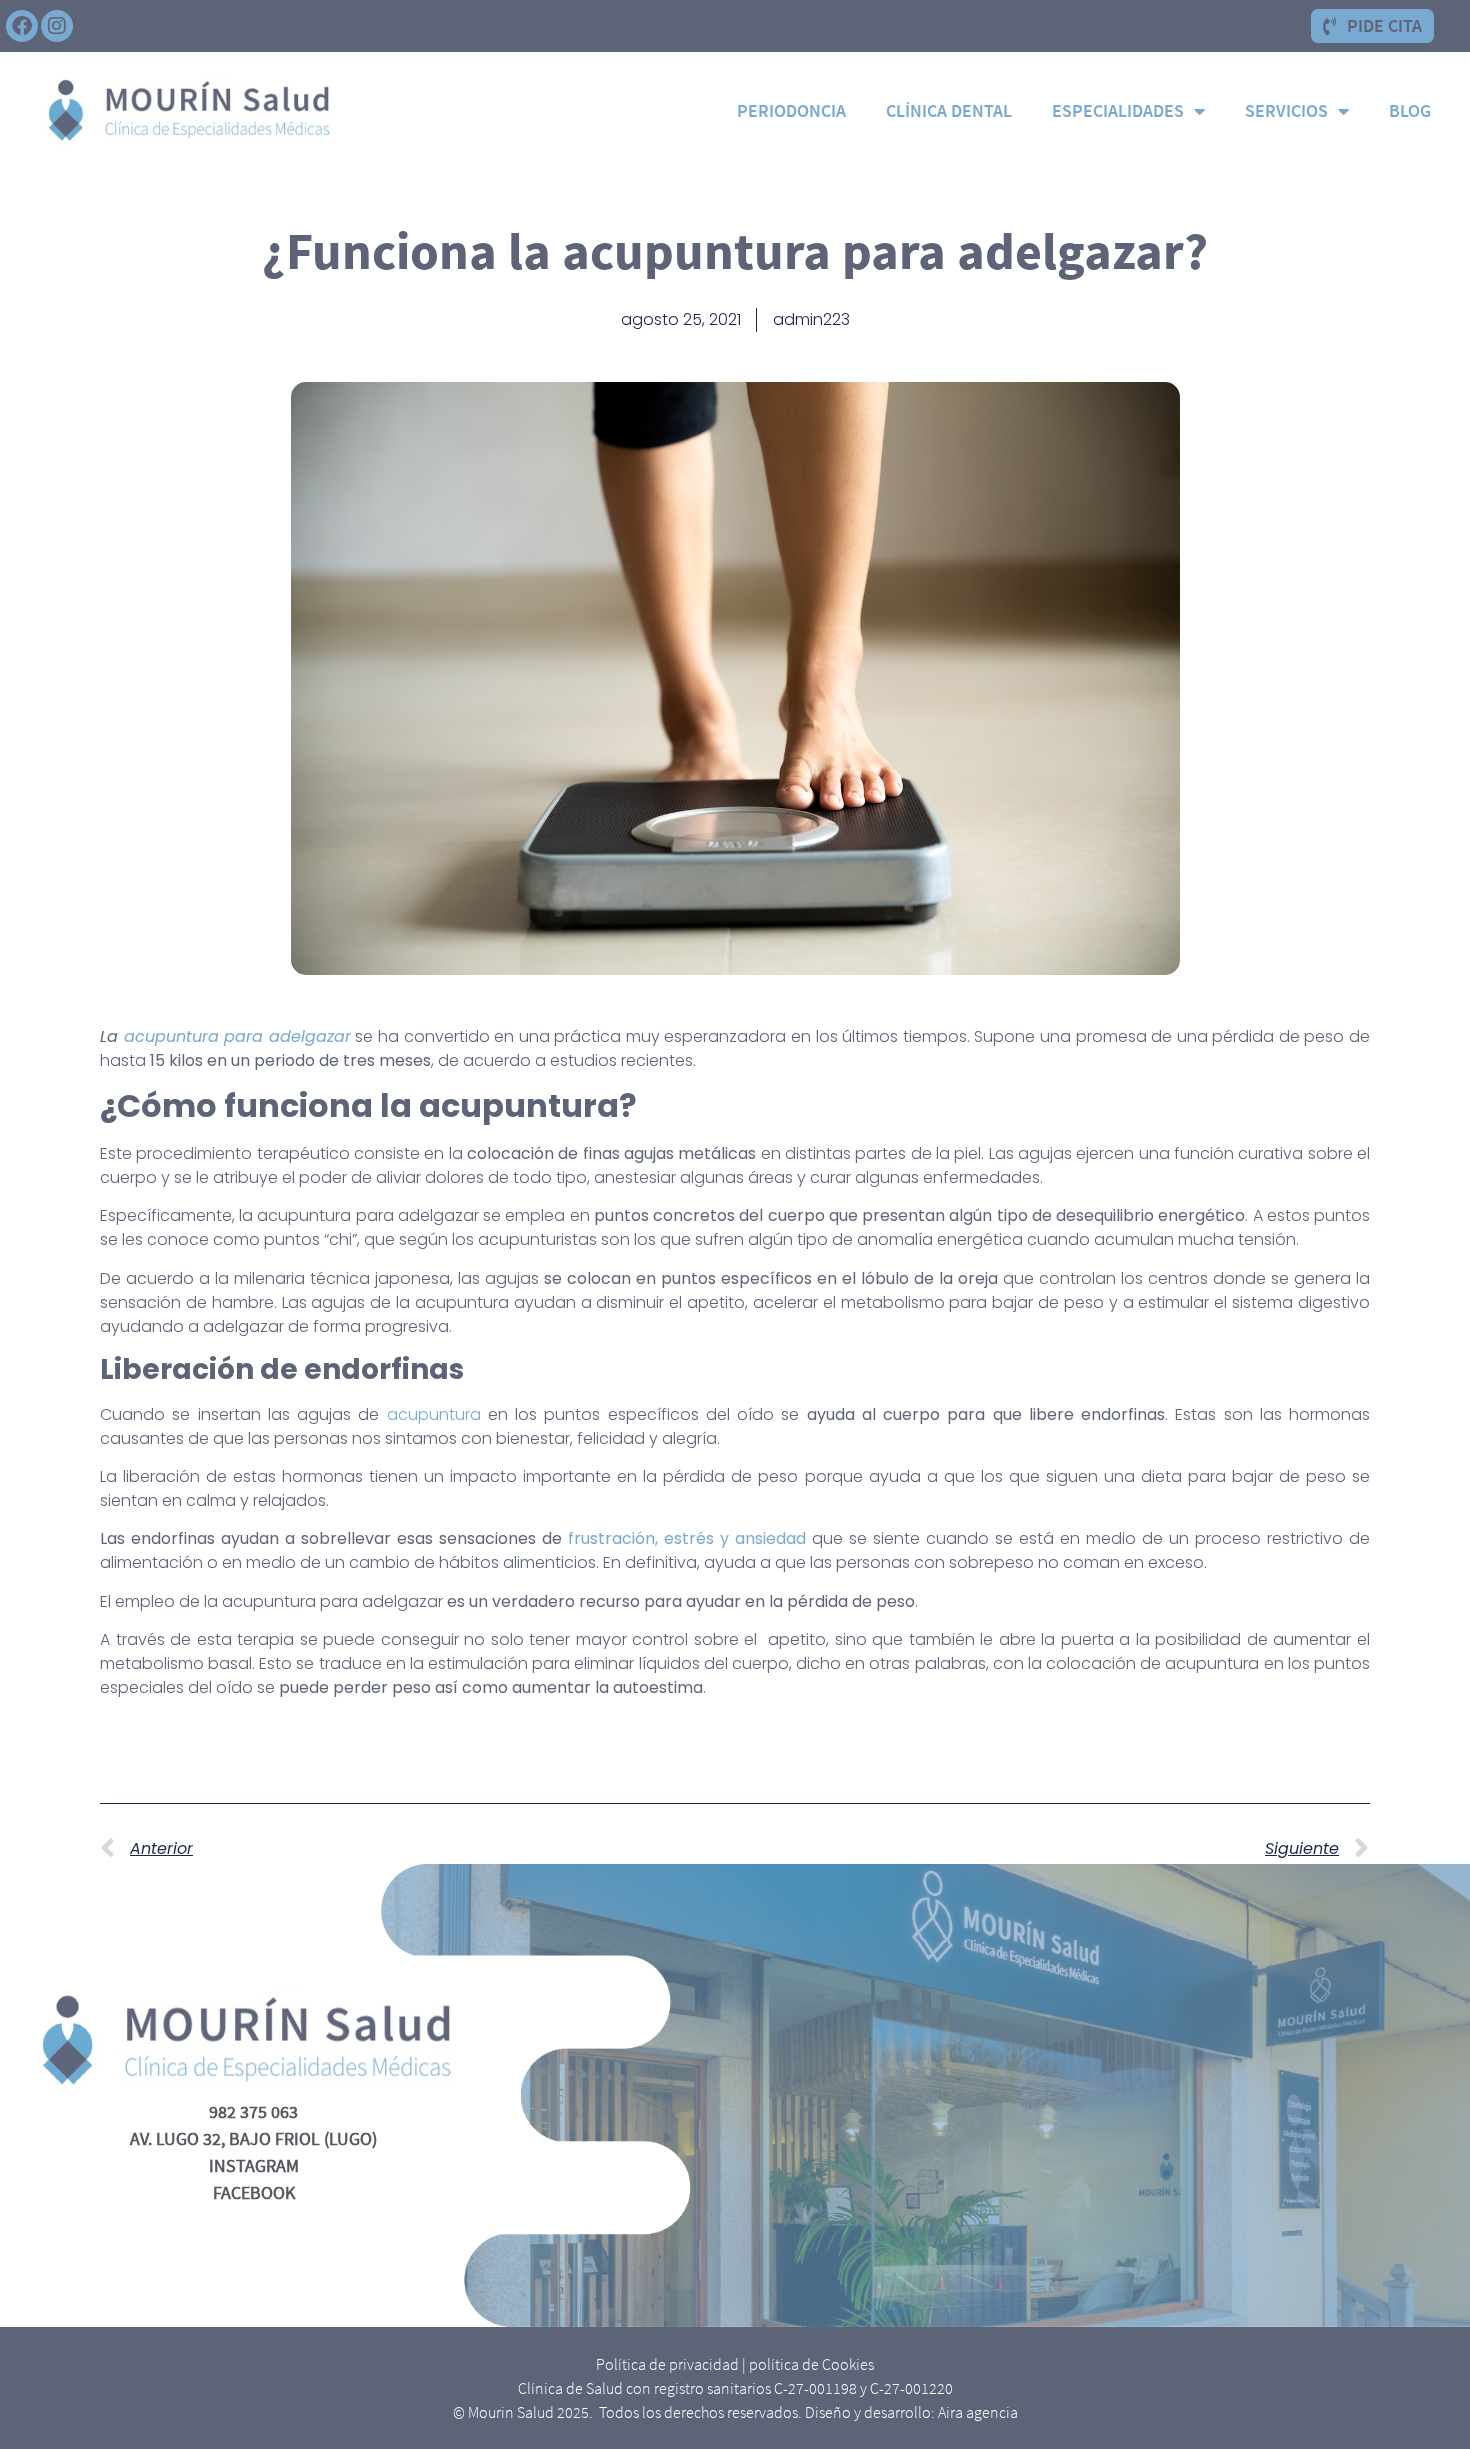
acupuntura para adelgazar (237, 1036)
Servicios (1286, 110)
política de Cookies (811, 2364)
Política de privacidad (667, 2364)
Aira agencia (978, 2412)
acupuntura (434, 1414)
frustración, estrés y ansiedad (687, 1538)
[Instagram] (57, 26)
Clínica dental (949, 110)
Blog (1410, 110)
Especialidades (1118, 110)
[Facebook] (22, 26)
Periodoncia (791, 110)
